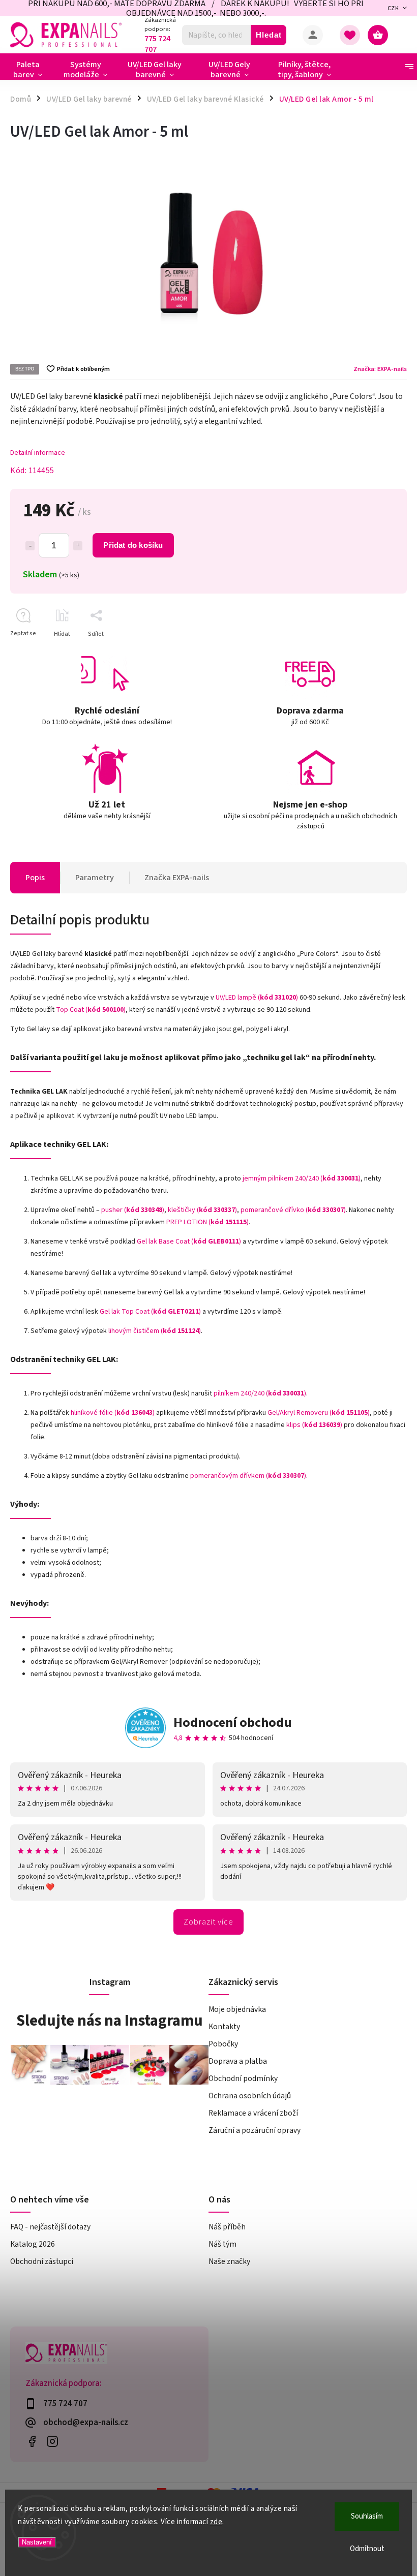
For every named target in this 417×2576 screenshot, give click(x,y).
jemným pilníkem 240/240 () (302, 1178)
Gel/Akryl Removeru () (319, 1413)
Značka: (380, 369)
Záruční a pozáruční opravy (255, 2130)
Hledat (269, 35)
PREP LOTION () (207, 1222)
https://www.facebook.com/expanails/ (32, 2441)
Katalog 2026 (33, 2244)
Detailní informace (38, 453)
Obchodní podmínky (243, 2078)
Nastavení (37, 2542)
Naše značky (229, 2261)
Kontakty (224, 2027)
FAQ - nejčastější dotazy (50, 2227)
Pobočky (223, 2044)
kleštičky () (202, 1210)
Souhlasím (367, 2516)
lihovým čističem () (155, 1331)
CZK (393, 8)
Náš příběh (227, 2227)
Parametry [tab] (95, 878)
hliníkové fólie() (113, 1413)
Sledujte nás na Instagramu (110, 2021)
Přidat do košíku (133, 545)
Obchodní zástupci (42, 2261)
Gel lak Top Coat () (150, 1312)
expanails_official (52, 2441)
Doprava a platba (238, 2061)
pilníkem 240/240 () (260, 1393)
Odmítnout (367, 2549)
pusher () (133, 1210)
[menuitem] (32, 70)
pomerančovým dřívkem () (248, 1476)
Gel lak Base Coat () (189, 1242)
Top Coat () (91, 1010)
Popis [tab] (35, 878)
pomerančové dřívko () (293, 1210)
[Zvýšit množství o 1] (78, 546)
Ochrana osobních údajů (250, 2096)
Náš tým (222, 2244)
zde (216, 2522)
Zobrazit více (208, 1922)
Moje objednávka (237, 2009)
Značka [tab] (177, 878)
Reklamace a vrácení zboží (253, 2113)
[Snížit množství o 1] (30, 546)
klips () (314, 1425)
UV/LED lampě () (257, 998)
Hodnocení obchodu (233, 1722)
